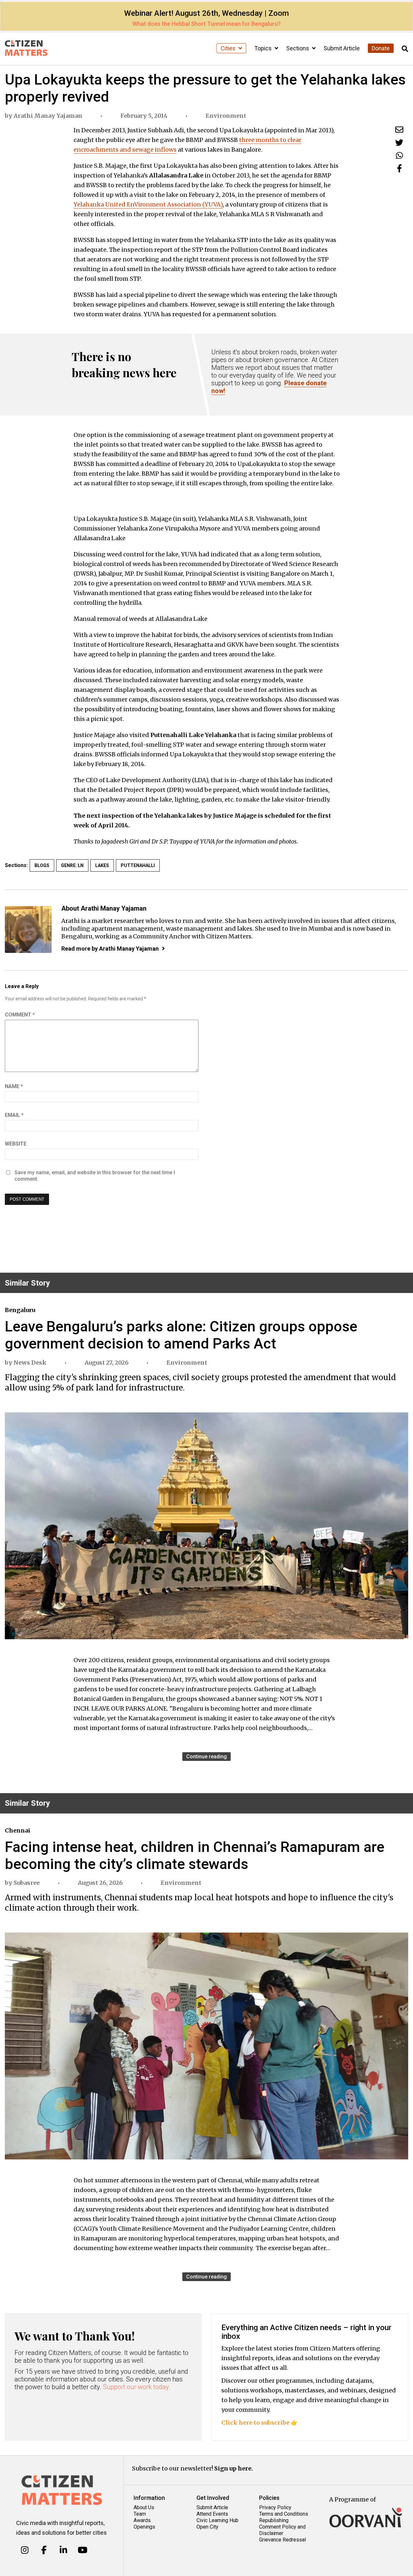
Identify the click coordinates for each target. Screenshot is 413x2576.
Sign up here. (234, 2468)
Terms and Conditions (284, 2514)
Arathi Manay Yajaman (48, 116)
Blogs (42, 865)
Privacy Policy (275, 2507)
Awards (142, 2520)
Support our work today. (137, 2387)
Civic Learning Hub (217, 2520)
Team (140, 2514)
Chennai (18, 1830)
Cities (229, 48)
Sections (298, 48)
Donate (381, 48)
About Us (144, 2507)
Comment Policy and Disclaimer (282, 2530)
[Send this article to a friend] (399, 130)
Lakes (102, 865)
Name (14, 1086)
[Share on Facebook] (399, 168)
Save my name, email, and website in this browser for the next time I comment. (95, 1176)
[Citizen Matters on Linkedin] (63, 2550)
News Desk (30, 1363)
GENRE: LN (72, 865)
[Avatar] (28, 929)
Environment (226, 116)
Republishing (274, 2520)
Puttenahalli (138, 865)
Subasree (27, 1883)
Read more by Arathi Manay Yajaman (110, 949)
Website (16, 1144)
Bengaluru (20, 1310)
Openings (144, 2527)
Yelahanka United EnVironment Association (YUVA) (148, 204)
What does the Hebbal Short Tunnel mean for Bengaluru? (206, 24)
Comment (20, 1015)
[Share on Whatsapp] (399, 155)
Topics (264, 48)
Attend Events (212, 2514)
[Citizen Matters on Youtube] (82, 2550)
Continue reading (206, 1757)
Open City (207, 2527)
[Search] (405, 49)
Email (14, 1115)
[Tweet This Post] (399, 142)
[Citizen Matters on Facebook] (44, 2550)
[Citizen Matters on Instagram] (25, 2550)
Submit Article (342, 48)
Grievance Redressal (282, 2540)
